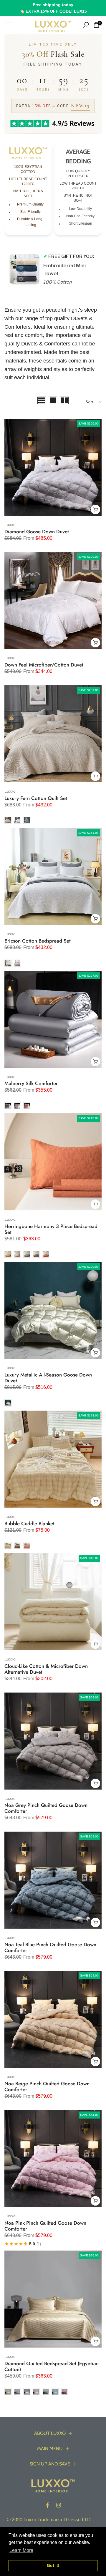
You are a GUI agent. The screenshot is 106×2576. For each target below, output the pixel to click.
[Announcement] (53, 8)
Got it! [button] (53, 2565)
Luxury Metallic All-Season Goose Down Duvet (48, 1378)
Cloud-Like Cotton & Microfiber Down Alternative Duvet (46, 1669)
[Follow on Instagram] (59, 2505)
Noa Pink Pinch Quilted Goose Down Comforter (45, 2226)
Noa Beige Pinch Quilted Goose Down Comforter (47, 2086)
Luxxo (10, 524)
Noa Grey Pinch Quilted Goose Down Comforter (46, 1808)
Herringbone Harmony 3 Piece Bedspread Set (51, 1229)
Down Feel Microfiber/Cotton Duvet (44, 665)
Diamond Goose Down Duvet (37, 532)
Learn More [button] (21, 2550)
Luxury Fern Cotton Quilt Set (36, 798)
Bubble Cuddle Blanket (29, 1523)
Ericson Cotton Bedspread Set (38, 941)
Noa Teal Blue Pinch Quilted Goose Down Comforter (50, 1947)
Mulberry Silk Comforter (31, 1083)
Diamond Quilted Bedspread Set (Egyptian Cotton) (52, 2366)
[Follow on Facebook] (47, 2505)
